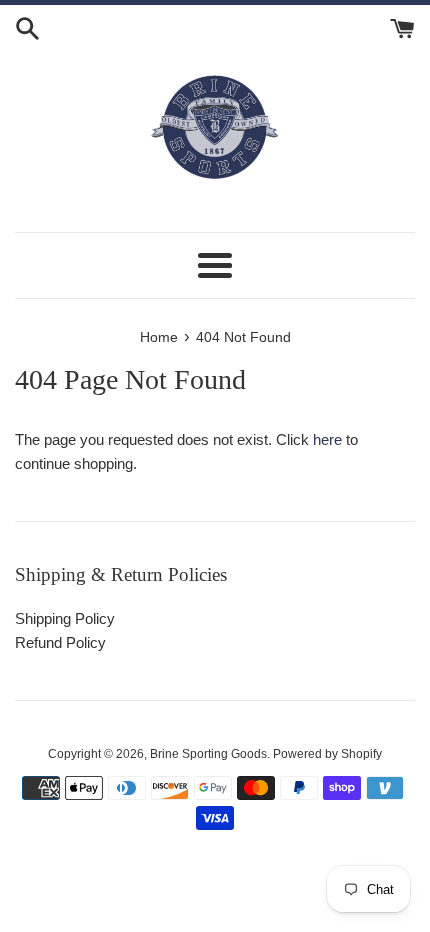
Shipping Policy (65, 618)
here (327, 439)
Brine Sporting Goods (208, 754)
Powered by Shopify (327, 754)
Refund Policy (60, 642)
